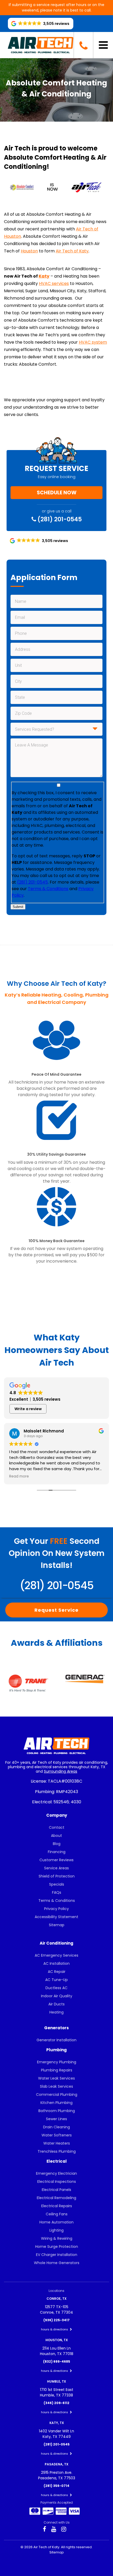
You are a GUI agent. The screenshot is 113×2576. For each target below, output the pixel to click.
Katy (44, 276)
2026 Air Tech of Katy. (43, 2547)
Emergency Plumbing (57, 2062)
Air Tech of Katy (72, 251)
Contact (57, 1827)
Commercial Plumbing (57, 2095)
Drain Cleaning (56, 2127)
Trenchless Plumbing (57, 2151)
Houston (29, 251)
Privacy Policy (56, 1909)
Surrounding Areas (61, 1771)
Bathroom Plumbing (57, 2111)
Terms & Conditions (48, 889)
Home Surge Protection (57, 2247)
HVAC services (54, 283)
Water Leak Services (56, 2078)
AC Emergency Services (56, 1955)
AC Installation (56, 1963)
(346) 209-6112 (56, 2403)
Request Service (56, 1610)
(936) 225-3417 (56, 2320)
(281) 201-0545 (59, 519)
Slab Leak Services (56, 2086)
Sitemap (57, 1925)
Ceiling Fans (57, 2214)
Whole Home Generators (57, 2263)
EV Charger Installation (57, 2255)
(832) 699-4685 (57, 2361)
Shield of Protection (57, 1876)
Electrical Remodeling (56, 2198)
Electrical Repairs (57, 2206)
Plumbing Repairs (57, 2070)
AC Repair (57, 1972)
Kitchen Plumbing (56, 2103)
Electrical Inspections (57, 2182)
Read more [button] (19, 1476)
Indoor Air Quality (57, 1996)
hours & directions (55, 2329)
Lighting (56, 2230)
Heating (56, 2012)
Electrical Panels (56, 2190)
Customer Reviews (56, 1860)
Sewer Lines (56, 2119)
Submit (18, 907)
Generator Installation (56, 2040)
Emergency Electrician (56, 2173)
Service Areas (56, 1868)
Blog (57, 1844)
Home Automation (56, 2222)
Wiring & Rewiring (57, 2238)
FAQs (57, 1892)
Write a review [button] (28, 1409)
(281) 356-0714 (56, 2486)
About (56, 1836)
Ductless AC (56, 1988)
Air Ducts (56, 2004)
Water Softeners (57, 2135)
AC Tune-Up (56, 1980)
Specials (57, 1884)
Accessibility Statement (56, 1917)
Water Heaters (57, 2143)
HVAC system (93, 342)
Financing (57, 1852)
